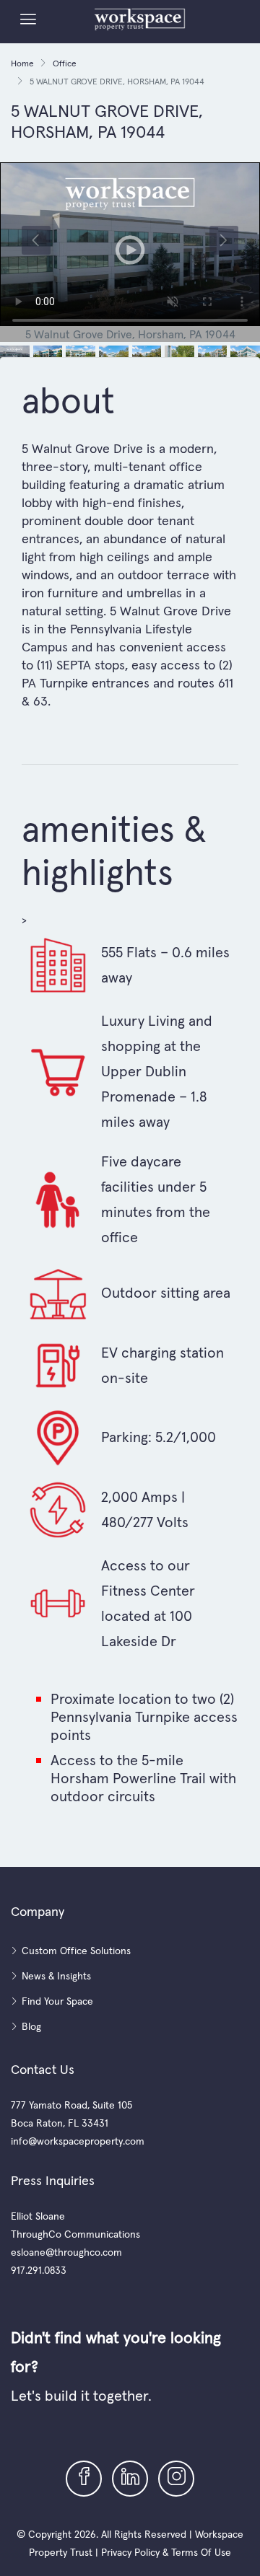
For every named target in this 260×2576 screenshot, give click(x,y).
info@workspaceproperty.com (78, 2141)
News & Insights (56, 1976)
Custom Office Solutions (76, 1951)
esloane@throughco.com (66, 2252)
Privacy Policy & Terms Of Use (166, 2552)
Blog (31, 2026)
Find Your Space (57, 2001)
